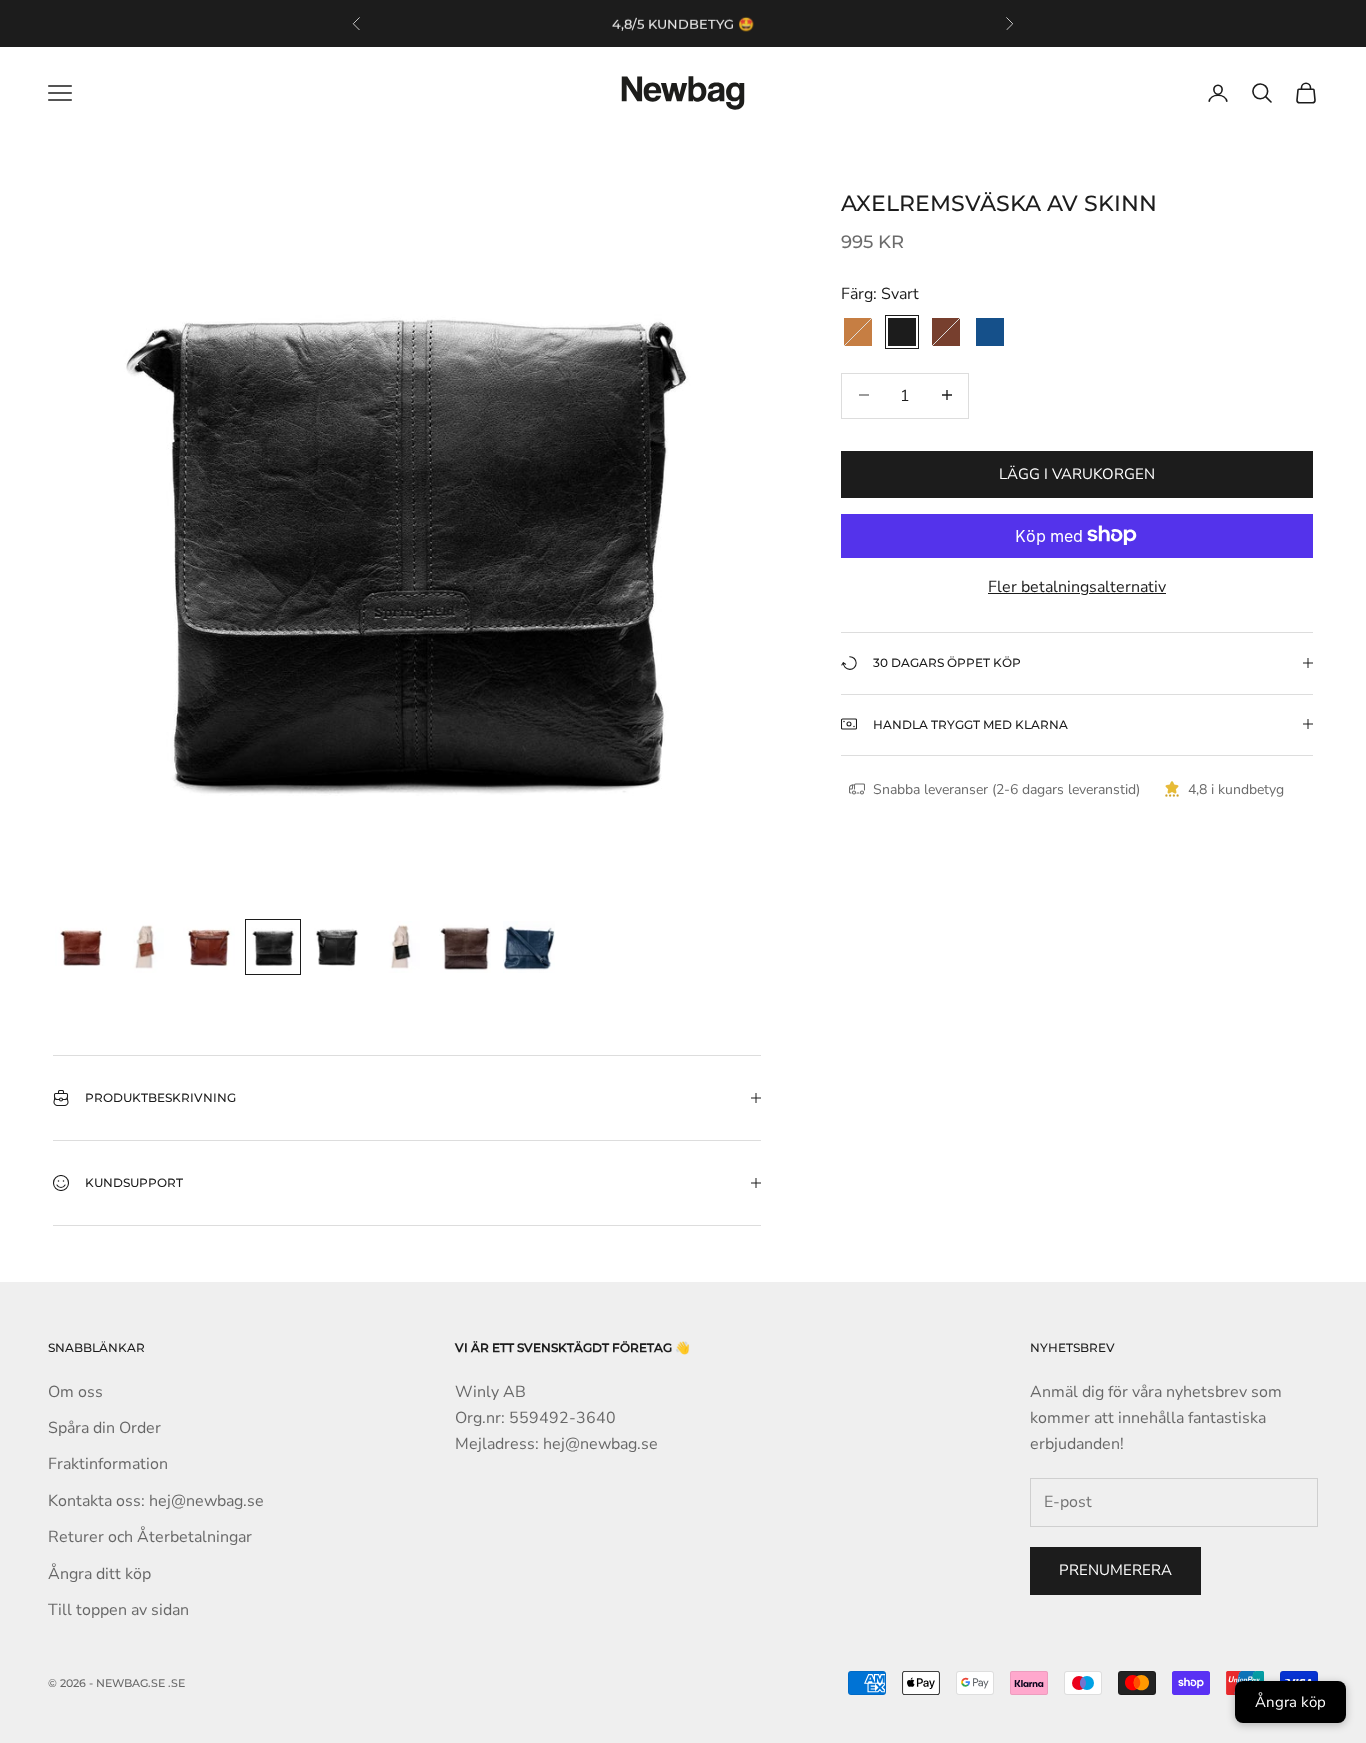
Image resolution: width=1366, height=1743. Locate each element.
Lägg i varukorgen (1077, 473)
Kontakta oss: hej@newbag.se (156, 1501)
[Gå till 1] (81, 947)
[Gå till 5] (337, 947)
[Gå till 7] (465, 947)
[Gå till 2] (145, 947)
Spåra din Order (104, 1428)
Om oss (75, 1392)
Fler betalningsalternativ (1077, 586)
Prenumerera (1115, 1570)
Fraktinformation (108, 1464)
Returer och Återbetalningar (150, 1537)
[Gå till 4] (273, 947)
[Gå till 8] (529, 947)
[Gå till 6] (401, 947)
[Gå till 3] (209, 947)
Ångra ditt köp (99, 1574)
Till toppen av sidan (118, 1610)
